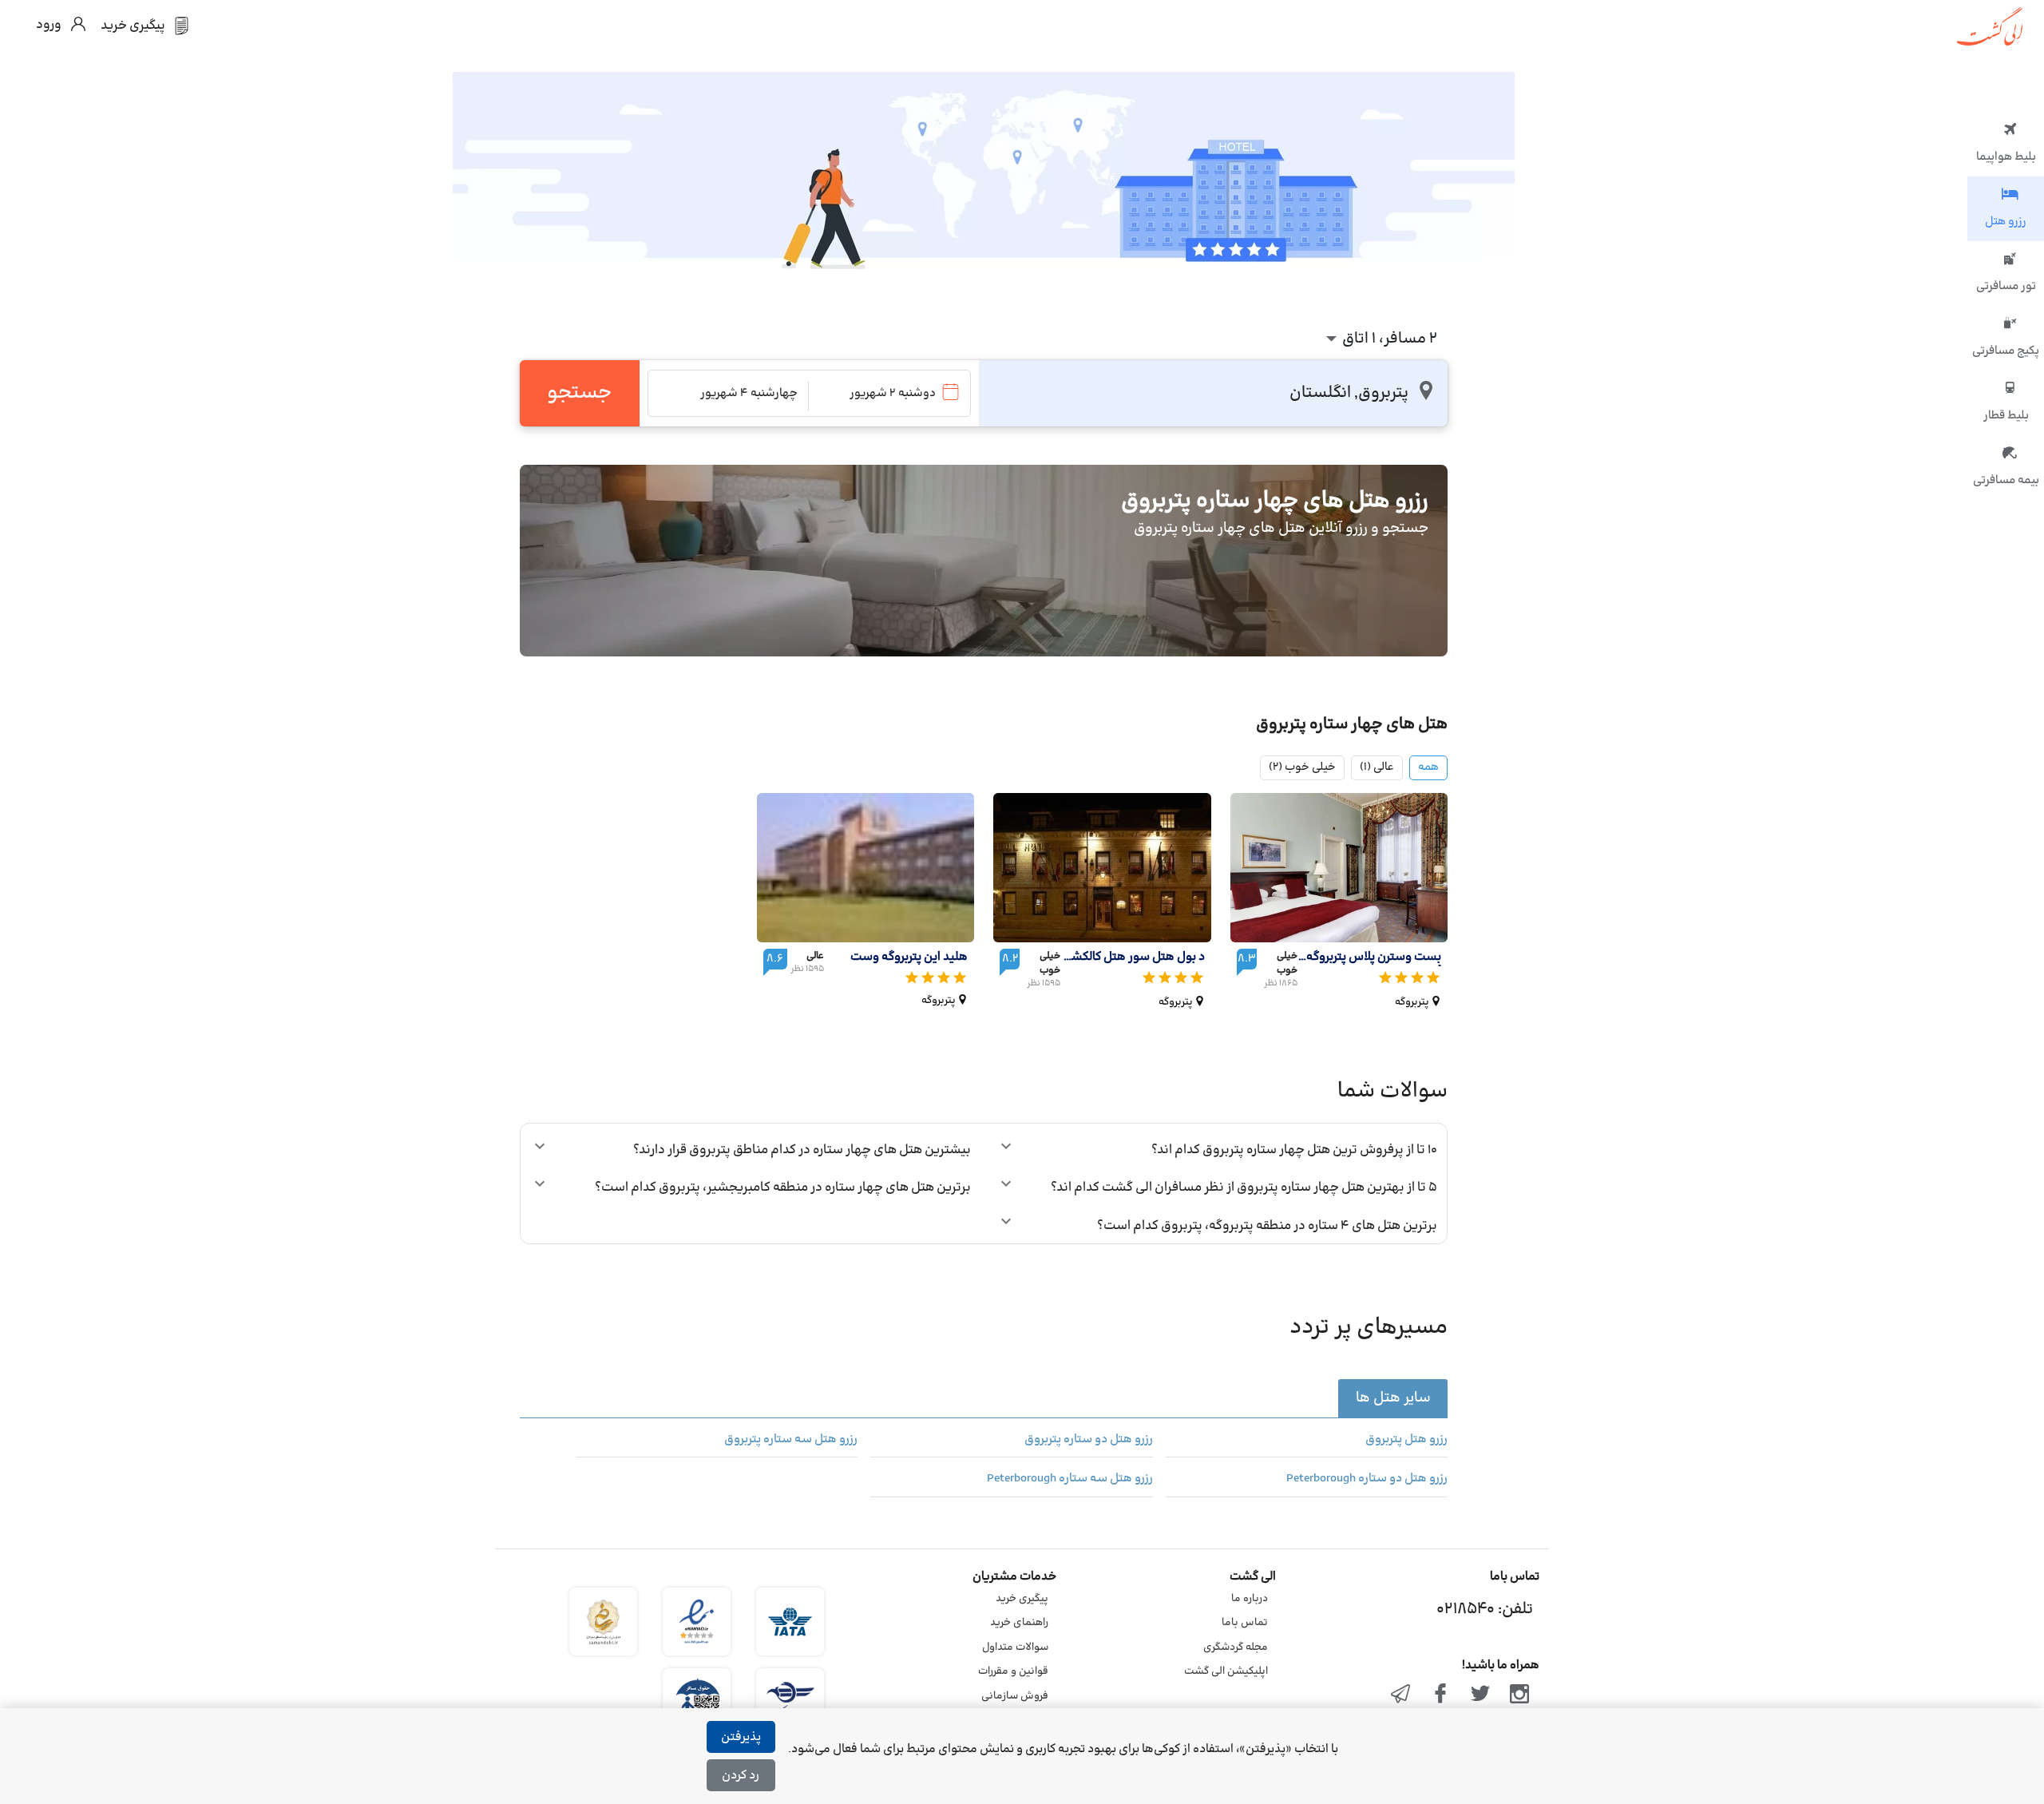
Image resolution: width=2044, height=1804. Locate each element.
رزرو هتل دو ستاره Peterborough (1367, 1479)
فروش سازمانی (1015, 1696)
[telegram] (1401, 1695)
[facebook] (1440, 1695)
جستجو (579, 393)
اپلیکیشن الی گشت (1226, 1671)
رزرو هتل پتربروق (1406, 1440)
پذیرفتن (741, 1737)
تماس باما (1245, 1623)
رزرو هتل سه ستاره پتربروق (791, 1440)
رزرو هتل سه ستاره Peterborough (1070, 1479)
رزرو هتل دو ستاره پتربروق (1088, 1440)
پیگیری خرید (1022, 1599)
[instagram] (1519, 1695)
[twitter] (1480, 1695)
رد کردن (741, 1776)
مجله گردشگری (1236, 1647)
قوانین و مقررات (1013, 1671)
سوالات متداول (1015, 1647)
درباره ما (1250, 1599)
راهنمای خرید (1019, 1623)
